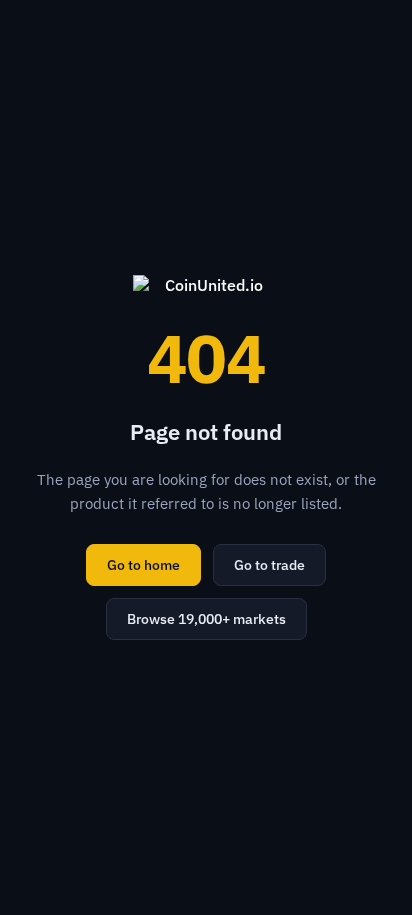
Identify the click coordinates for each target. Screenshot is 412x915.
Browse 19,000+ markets (206, 619)
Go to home (143, 565)
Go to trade (269, 565)
